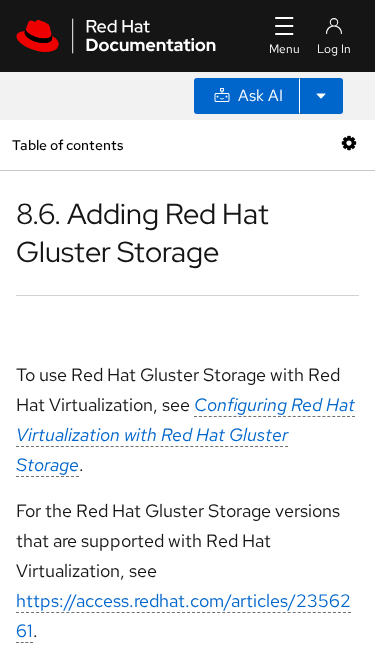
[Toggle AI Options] (321, 96)
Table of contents (67, 144)
